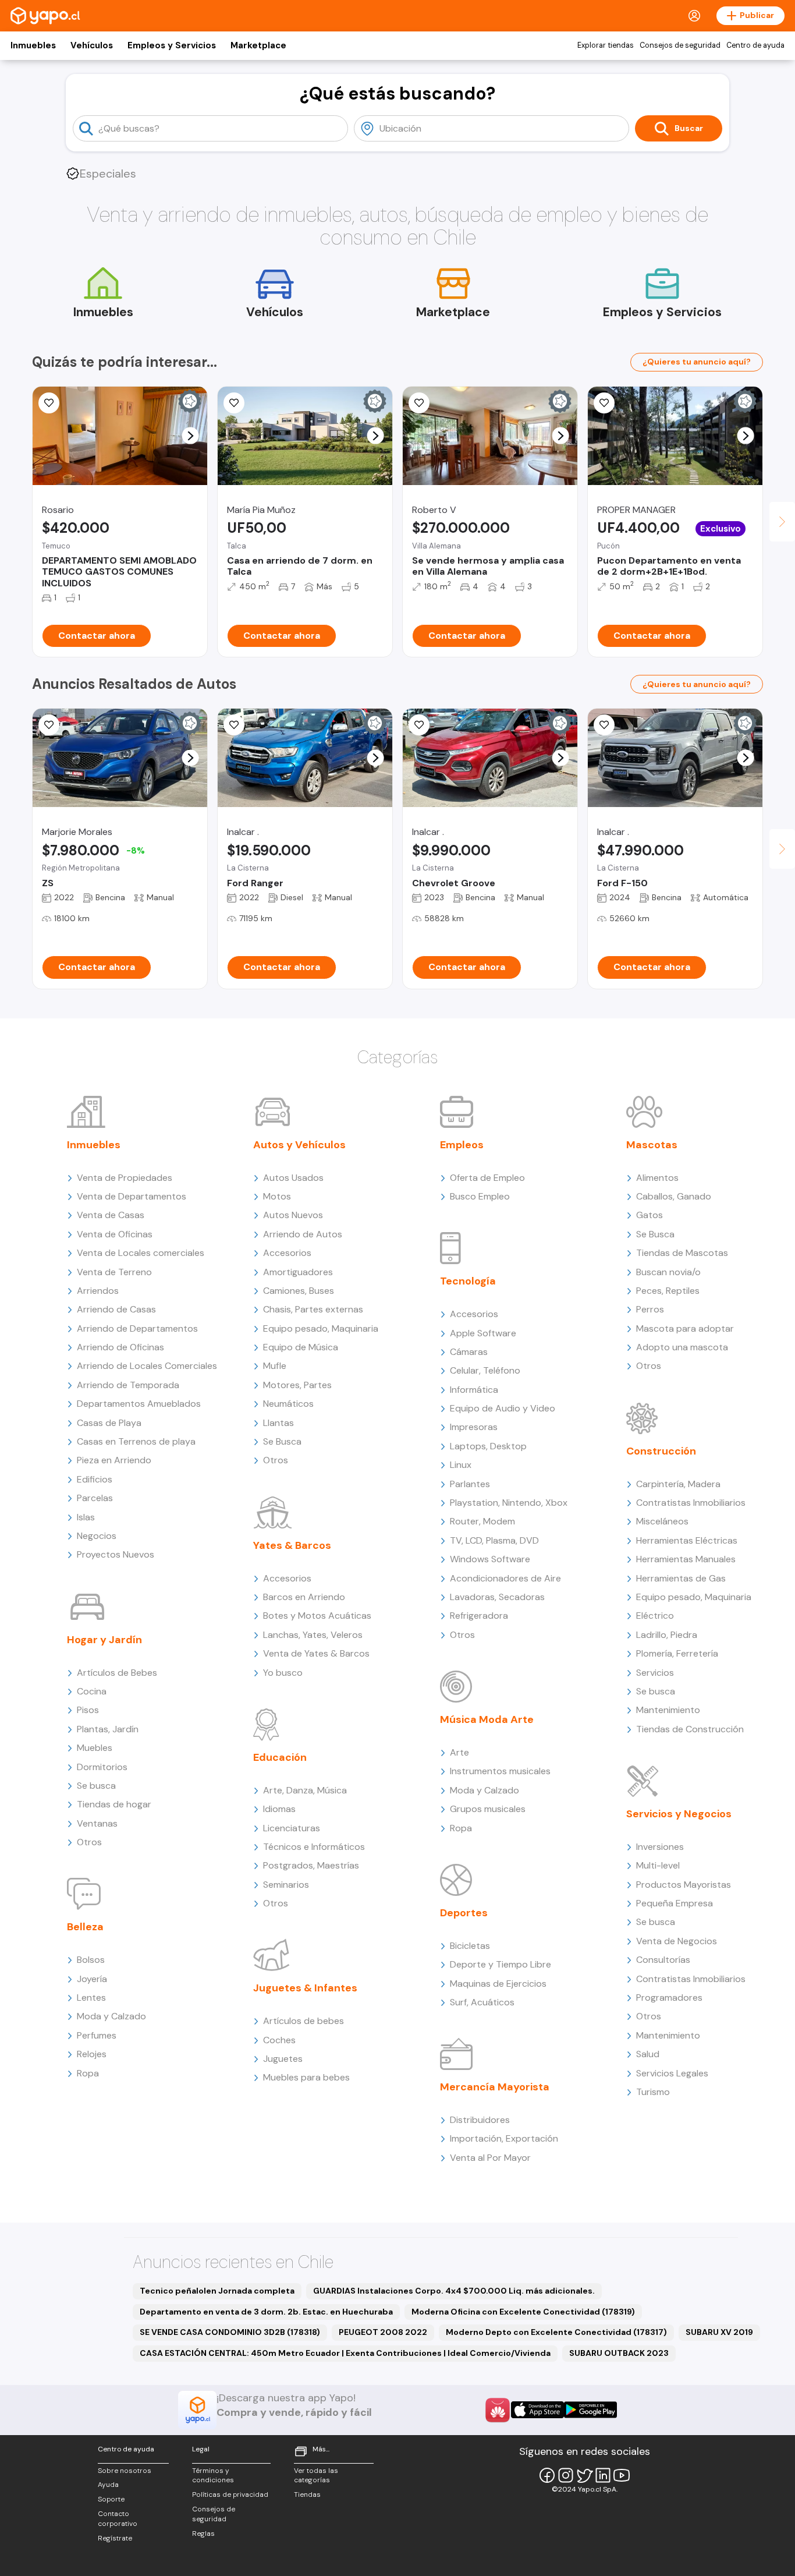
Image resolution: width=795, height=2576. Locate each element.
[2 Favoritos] (49, 403)
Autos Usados (293, 1178)
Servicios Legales (672, 2073)
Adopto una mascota (682, 1347)
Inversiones (660, 1847)
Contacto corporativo (118, 2519)
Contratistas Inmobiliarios (691, 1503)
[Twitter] (584, 2475)
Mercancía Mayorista (495, 2087)
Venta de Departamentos (132, 1196)
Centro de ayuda (755, 45)
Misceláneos (662, 1521)
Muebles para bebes (306, 2077)
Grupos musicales (488, 1809)
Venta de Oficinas (115, 1234)
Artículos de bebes (304, 2021)
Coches (279, 2040)
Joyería (92, 1979)
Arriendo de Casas (116, 1309)
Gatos (650, 1215)
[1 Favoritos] (49, 725)
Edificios (95, 1479)
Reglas (203, 2533)
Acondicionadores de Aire (505, 1578)
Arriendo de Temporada (128, 1385)
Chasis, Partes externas (313, 1309)
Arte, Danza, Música (305, 1790)
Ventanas (97, 1823)
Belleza (85, 1927)
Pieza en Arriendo (114, 1460)
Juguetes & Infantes (305, 1988)
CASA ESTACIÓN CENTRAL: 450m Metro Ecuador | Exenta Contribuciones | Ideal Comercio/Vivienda (345, 2353)
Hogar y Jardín (104, 1640)
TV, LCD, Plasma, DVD (494, 1540)
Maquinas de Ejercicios (498, 1984)
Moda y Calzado (111, 2016)
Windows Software (490, 1559)
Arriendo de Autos (303, 1234)
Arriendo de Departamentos (137, 1328)
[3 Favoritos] (234, 725)
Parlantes (470, 1484)
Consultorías (663, 1960)
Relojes (92, 2054)
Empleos (462, 1145)
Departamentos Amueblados (139, 1404)
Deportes (464, 1913)
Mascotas (652, 1145)
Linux (461, 1465)
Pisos (88, 1710)
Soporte (111, 2499)
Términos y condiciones (213, 2476)
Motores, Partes (297, 1385)
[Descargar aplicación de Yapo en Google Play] (590, 2410)
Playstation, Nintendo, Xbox (509, 1503)
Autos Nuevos (293, 1215)
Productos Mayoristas (684, 1885)
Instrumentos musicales (500, 1771)
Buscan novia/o (668, 1272)
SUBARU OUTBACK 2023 (619, 2353)
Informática (474, 1390)
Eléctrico (655, 1616)
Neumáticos (288, 1404)
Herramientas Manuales (686, 1559)
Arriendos (98, 1291)
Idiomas (279, 1809)
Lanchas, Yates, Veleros (313, 1635)
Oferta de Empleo (487, 1178)
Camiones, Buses (299, 1291)
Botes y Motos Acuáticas (317, 1616)
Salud (648, 2054)
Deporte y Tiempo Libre (501, 1964)
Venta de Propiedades (125, 1178)
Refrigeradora (479, 1616)
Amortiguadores (298, 1272)
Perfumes (97, 2035)
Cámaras (469, 1352)
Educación (280, 1757)
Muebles (95, 1748)
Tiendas (307, 2494)
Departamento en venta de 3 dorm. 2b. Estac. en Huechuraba (266, 2312)
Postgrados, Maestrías (311, 1865)
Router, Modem (482, 1521)
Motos (277, 1196)
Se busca (96, 1786)
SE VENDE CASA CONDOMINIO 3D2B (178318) (230, 2332)
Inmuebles (33, 45)
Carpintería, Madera (678, 1484)
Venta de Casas (111, 1215)
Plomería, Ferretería (677, 1653)
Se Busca (282, 1441)
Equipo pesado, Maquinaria (321, 1328)
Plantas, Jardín (108, 1729)
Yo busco (283, 1673)
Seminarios (286, 1885)
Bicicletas (470, 1946)
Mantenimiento (668, 1710)
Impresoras (474, 1427)
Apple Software (483, 1333)
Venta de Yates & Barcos (316, 1653)
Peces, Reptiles (668, 1291)
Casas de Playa (109, 1423)
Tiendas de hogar (114, 1804)
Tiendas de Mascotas (682, 1253)
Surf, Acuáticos (482, 2002)
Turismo (653, 2092)
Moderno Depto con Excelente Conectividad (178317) (556, 2332)
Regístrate (115, 2538)
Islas (86, 1517)
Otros (89, 1842)
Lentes (91, 1998)
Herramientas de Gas (681, 1578)
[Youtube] (622, 2475)
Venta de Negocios (677, 1941)
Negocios (97, 1536)
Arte (459, 1752)
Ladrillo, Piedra (667, 1635)
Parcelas (95, 1498)
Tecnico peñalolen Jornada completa (217, 2291)
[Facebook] (547, 2475)
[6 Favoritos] (419, 403)
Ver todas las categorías (316, 2476)
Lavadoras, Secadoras (497, 1597)
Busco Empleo (480, 1196)
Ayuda (108, 2485)
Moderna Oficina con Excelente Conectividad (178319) (523, 2312)
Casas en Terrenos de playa (136, 1441)
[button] (191, 436)
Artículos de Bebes (117, 1673)
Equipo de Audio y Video (503, 1408)
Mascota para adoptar (685, 1328)
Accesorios (287, 1253)
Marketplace (258, 45)
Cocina (92, 1691)
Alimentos (657, 1178)
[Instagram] (566, 2475)
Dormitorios (102, 1767)
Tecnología (468, 1281)
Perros (650, 1309)
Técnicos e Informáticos (314, 1847)
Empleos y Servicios (172, 45)
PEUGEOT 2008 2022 (383, 2332)
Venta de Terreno (114, 1272)
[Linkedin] (603, 2475)
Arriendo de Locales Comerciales (147, 1366)
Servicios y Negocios (679, 1814)
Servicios (655, 1673)
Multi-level (658, 1865)
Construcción (661, 1451)
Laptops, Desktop (488, 1446)
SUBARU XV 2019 (719, 2332)
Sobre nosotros (125, 2471)
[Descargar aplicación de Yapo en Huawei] (498, 2410)
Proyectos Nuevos (116, 1554)
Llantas (278, 1423)
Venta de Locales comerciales (141, 1253)
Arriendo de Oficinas (120, 1347)
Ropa (88, 2073)
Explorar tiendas (606, 45)
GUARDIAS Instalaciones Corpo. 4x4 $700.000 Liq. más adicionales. (454, 2291)
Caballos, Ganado (674, 1196)
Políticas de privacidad (230, 2494)
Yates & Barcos (292, 1545)
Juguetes (283, 2059)
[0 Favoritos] (234, 403)
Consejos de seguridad (680, 45)
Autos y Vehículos (299, 1145)
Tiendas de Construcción (690, 1729)
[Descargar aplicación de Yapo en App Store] (537, 2410)
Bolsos (91, 1960)
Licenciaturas (292, 1828)
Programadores (669, 1998)
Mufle (275, 1366)
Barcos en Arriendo (304, 1597)
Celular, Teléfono (485, 1370)
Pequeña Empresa (675, 1903)
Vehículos (92, 45)
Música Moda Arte (487, 1719)
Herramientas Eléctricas (687, 1540)
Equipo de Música (301, 1347)
